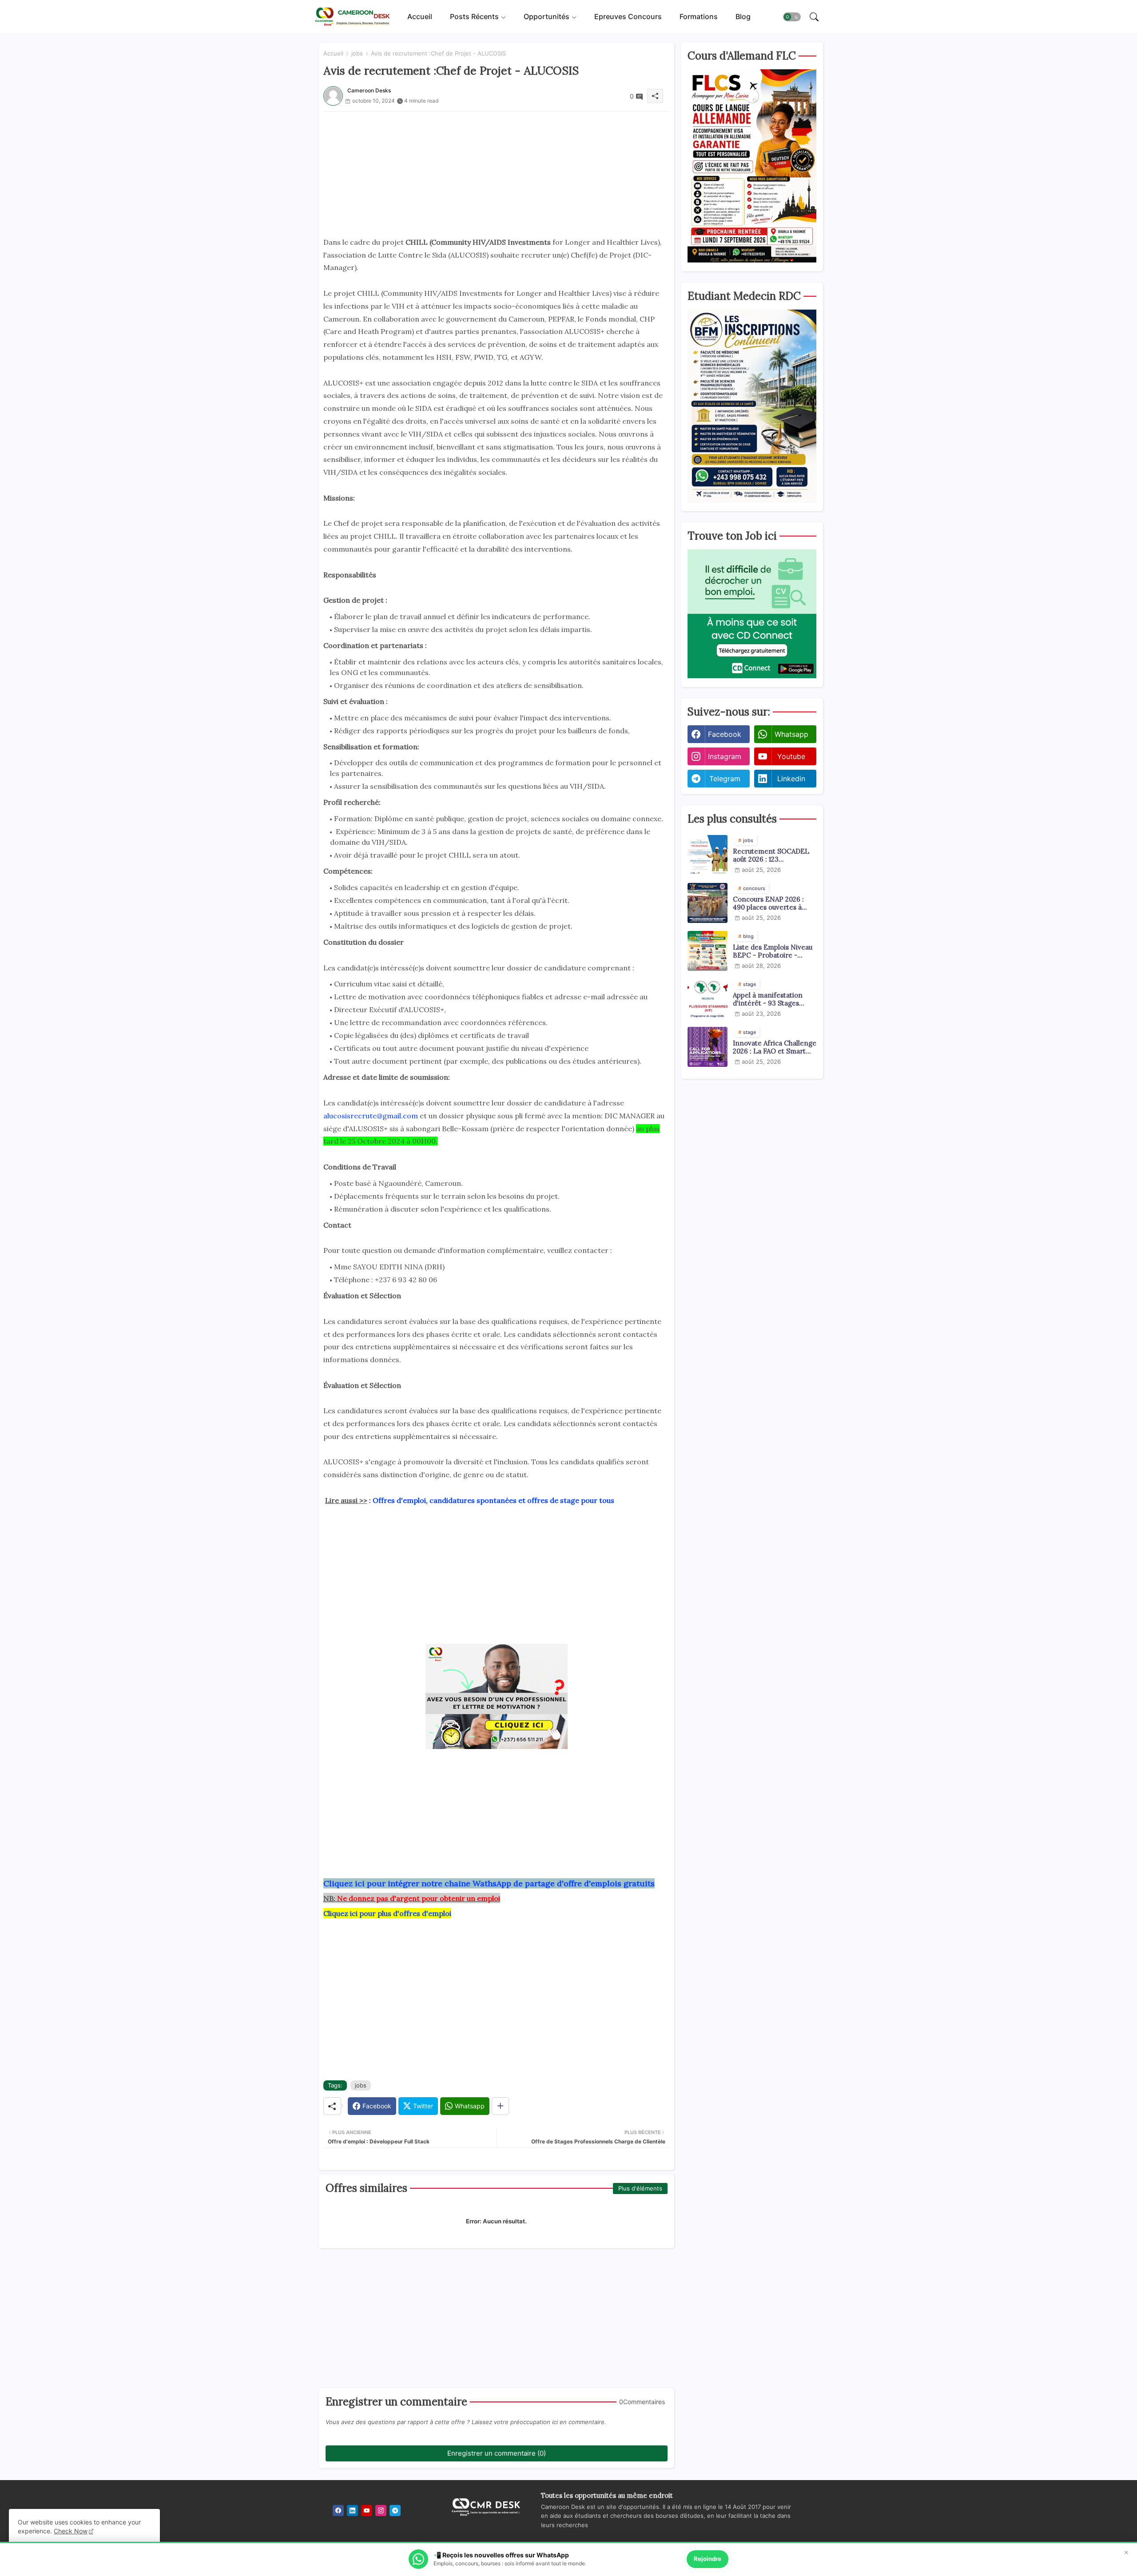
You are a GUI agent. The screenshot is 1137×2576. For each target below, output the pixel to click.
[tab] (420, 17)
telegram (725, 779)
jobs (357, 53)
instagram (725, 756)
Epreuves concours (628, 16)
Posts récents (474, 16)
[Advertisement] (497, 174)
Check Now (71, 2531)
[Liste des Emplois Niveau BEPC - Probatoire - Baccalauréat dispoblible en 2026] (708, 951)
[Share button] (500, 2106)
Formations (699, 16)
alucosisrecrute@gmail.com (371, 1116)
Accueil (420, 16)
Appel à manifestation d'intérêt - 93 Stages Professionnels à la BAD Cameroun (771, 999)
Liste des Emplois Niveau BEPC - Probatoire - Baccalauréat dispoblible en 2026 (773, 951)
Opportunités (547, 16)
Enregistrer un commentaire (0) (497, 2453)
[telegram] (395, 2510)
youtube (791, 756)
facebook (725, 734)
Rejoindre (708, 2559)
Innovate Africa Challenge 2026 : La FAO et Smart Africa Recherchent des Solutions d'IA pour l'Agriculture (775, 1047)
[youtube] (367, 2510)
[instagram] (381, 2510)
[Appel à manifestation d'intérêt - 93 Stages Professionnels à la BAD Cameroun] (708, 999)
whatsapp (791, 734)
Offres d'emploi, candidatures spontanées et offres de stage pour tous (493, 1500)
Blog (743, 16)
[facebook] (338, 2510)
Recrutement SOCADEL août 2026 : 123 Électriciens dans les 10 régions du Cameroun (771, 855)
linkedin (791, 779)
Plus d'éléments (640, 2188)
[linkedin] (352, 2510)
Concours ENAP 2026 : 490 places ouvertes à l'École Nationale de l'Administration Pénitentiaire (768, 903)
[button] (792, 17)
